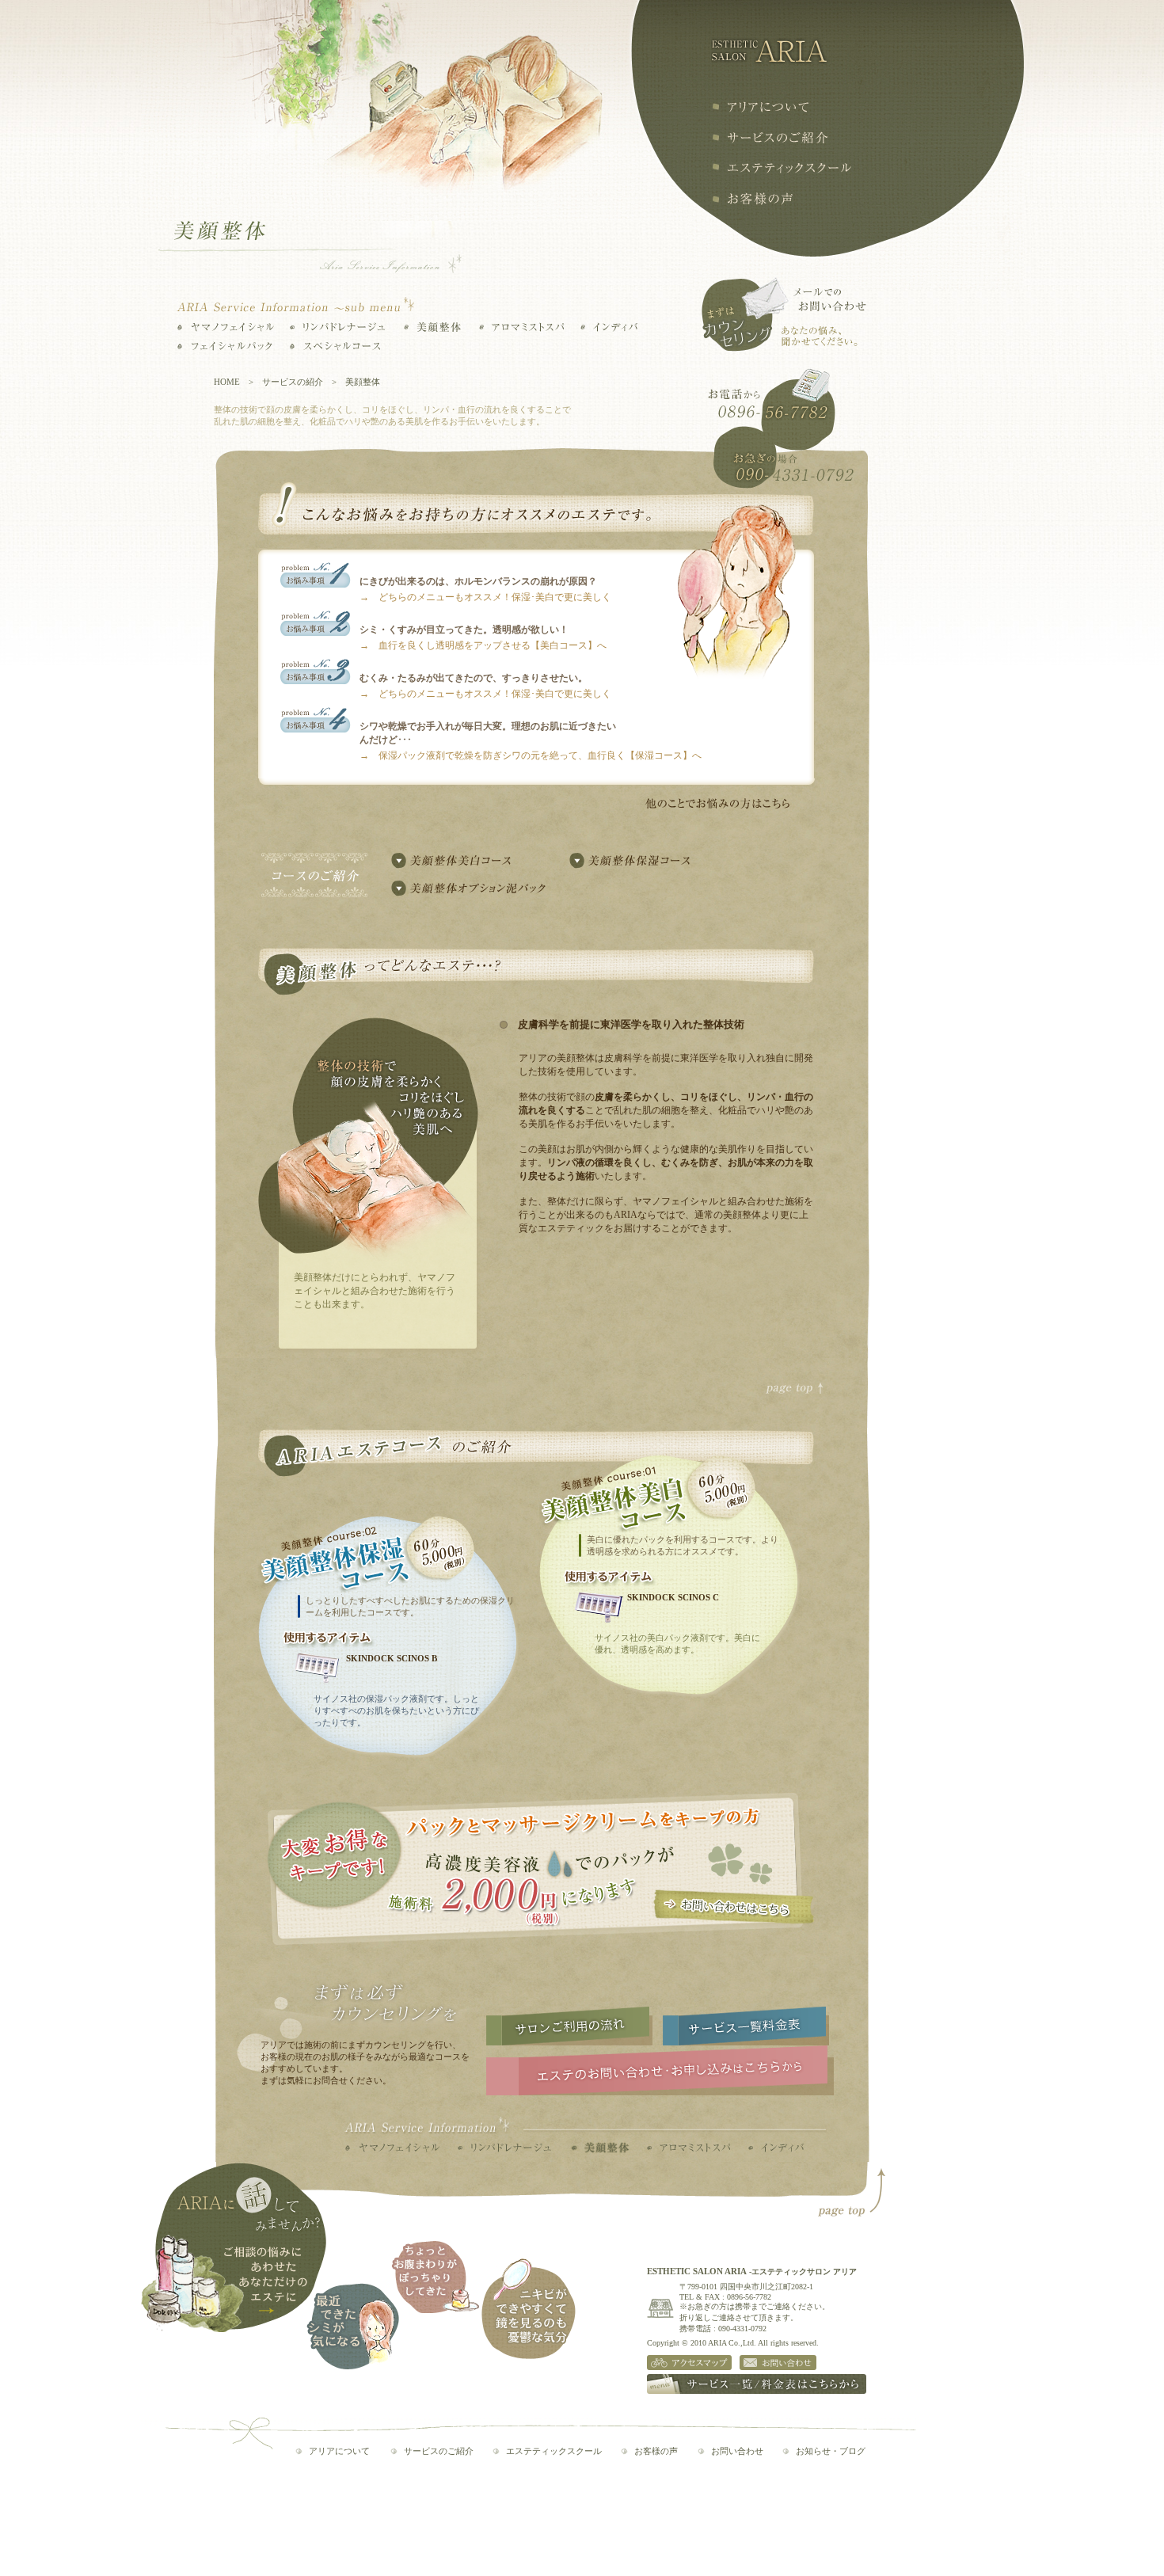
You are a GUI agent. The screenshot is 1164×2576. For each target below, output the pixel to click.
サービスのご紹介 (439, 2451)
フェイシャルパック (226, 346)
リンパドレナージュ (337, 327)
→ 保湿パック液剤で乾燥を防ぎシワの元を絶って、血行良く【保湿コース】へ (531, 755)
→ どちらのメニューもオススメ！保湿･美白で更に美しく (485, 597)
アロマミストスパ (521, 327)
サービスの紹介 (770, 137)
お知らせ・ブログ (831, 2451)
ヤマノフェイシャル (226, 327)
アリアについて (760, 107)
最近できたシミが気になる (353, 2326)
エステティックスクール (781, 168)
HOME (227, 382)
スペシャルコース (337, 346)
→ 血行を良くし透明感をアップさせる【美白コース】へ (483, 645)
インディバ (609, 327)
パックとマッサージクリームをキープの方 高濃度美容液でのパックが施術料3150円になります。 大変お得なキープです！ (541, 1870)
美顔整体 (432, 327)
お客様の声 (752, 199)
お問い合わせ (737, 2451)
